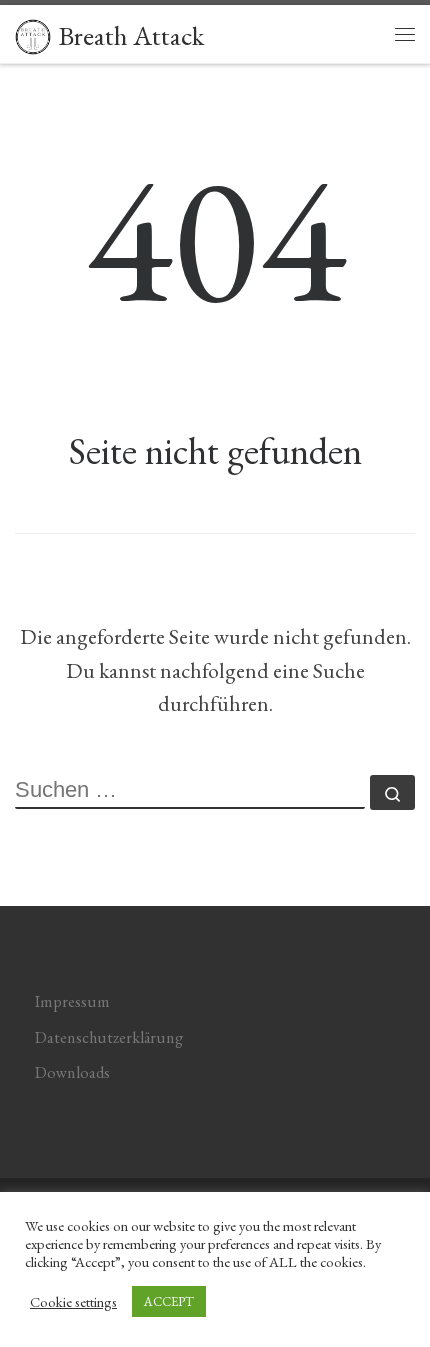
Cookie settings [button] (73, 1302)
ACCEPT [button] (169, 1301)
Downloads (72, 1072)
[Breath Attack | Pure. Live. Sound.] (33, 32)
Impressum (72, 1001)
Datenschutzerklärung (109, 1037)
